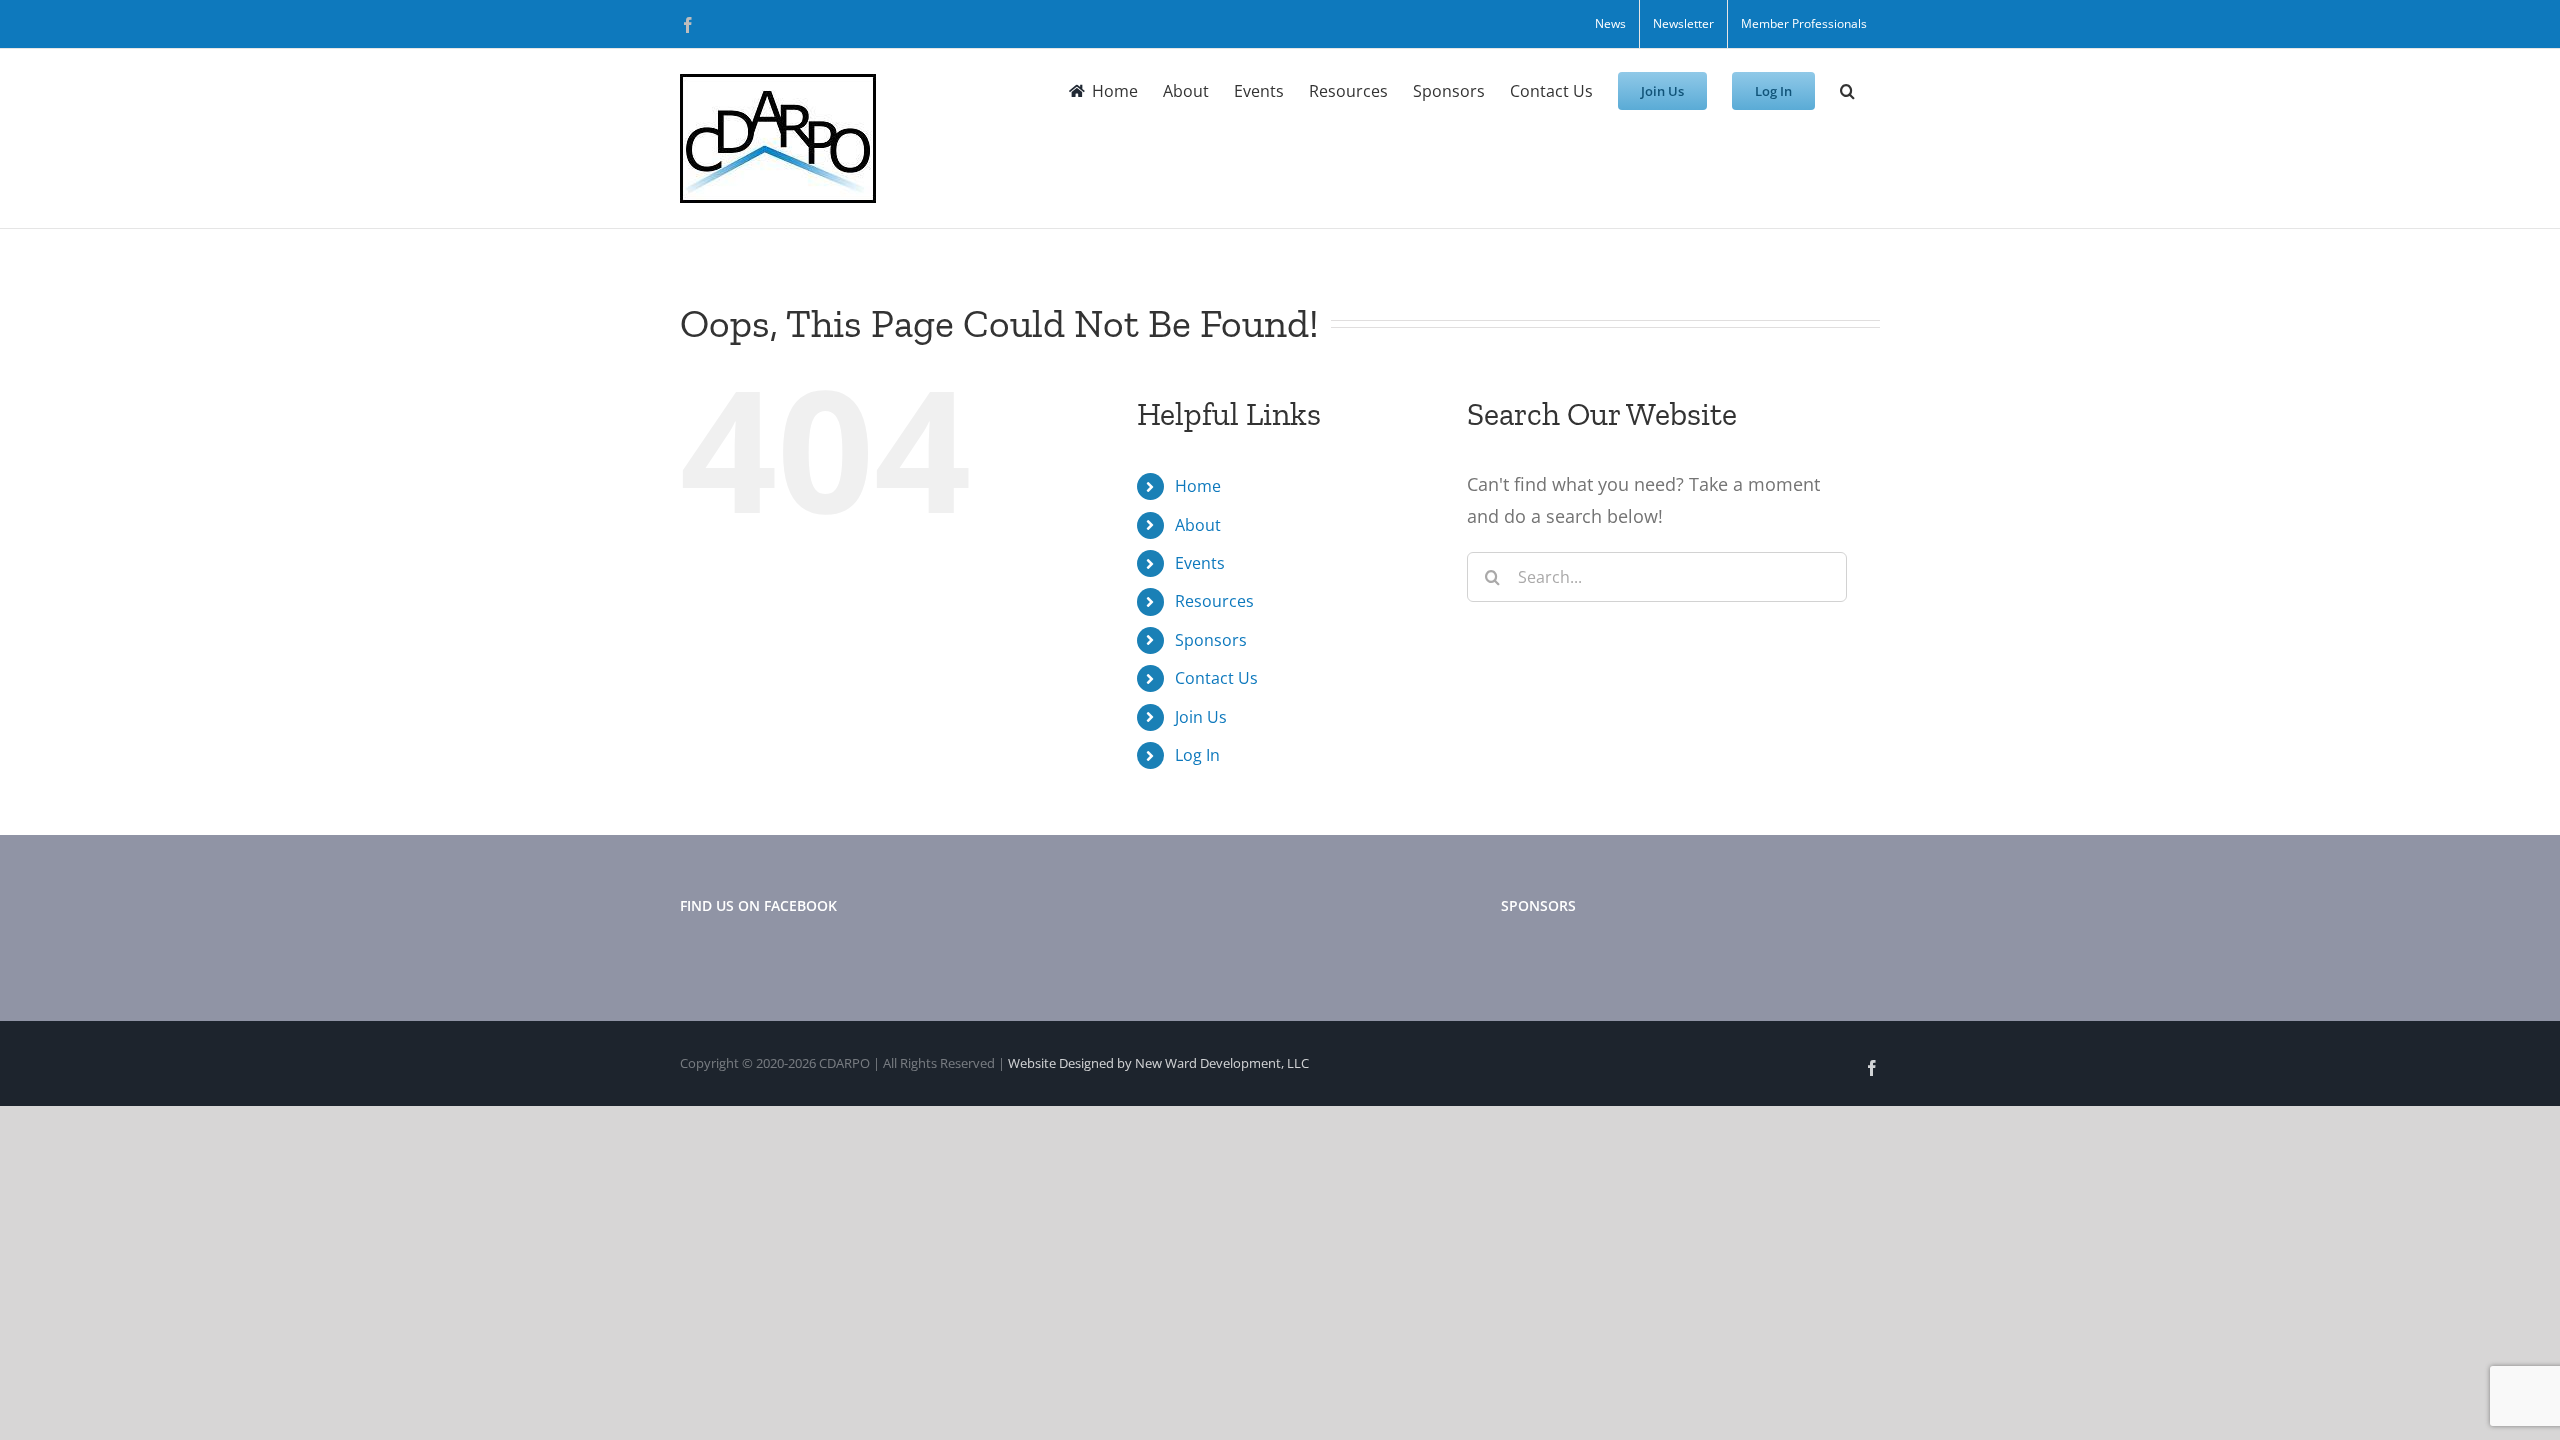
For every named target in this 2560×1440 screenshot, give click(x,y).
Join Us (1201, 717)
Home (1198, 486)
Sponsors (1211, 640)
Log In (1197, 755)
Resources (1214, 601)
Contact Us (1216, 678)
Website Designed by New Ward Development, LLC (1158, 1063)
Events (1200, 563)
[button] (1847, 91)
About (1198, 525)
